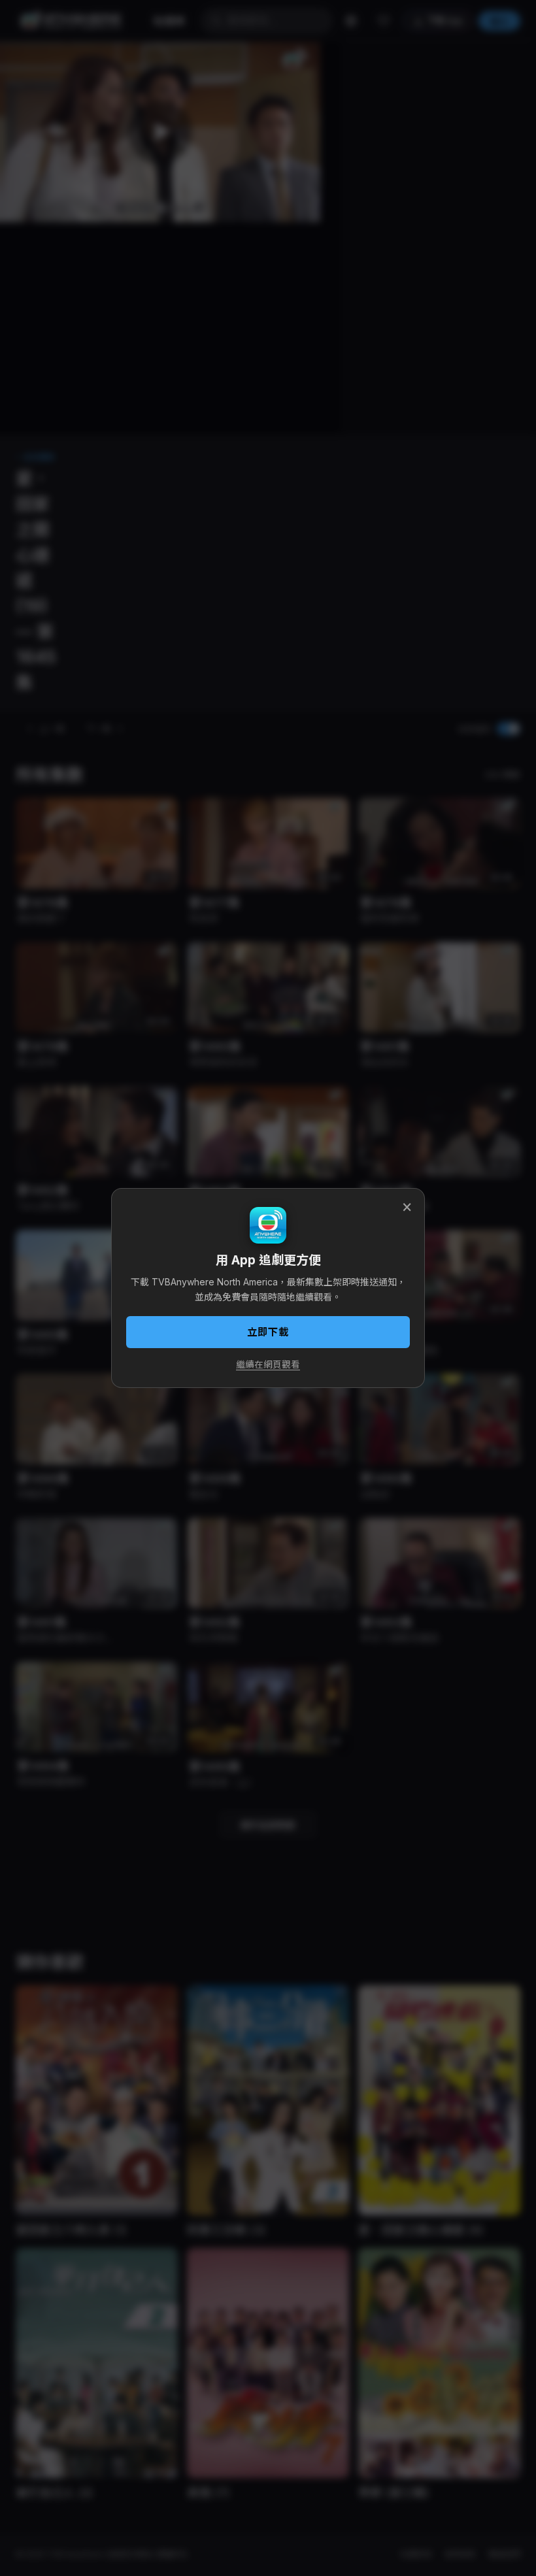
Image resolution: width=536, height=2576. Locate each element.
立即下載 (268, 1332)
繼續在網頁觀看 (268, 1364)
